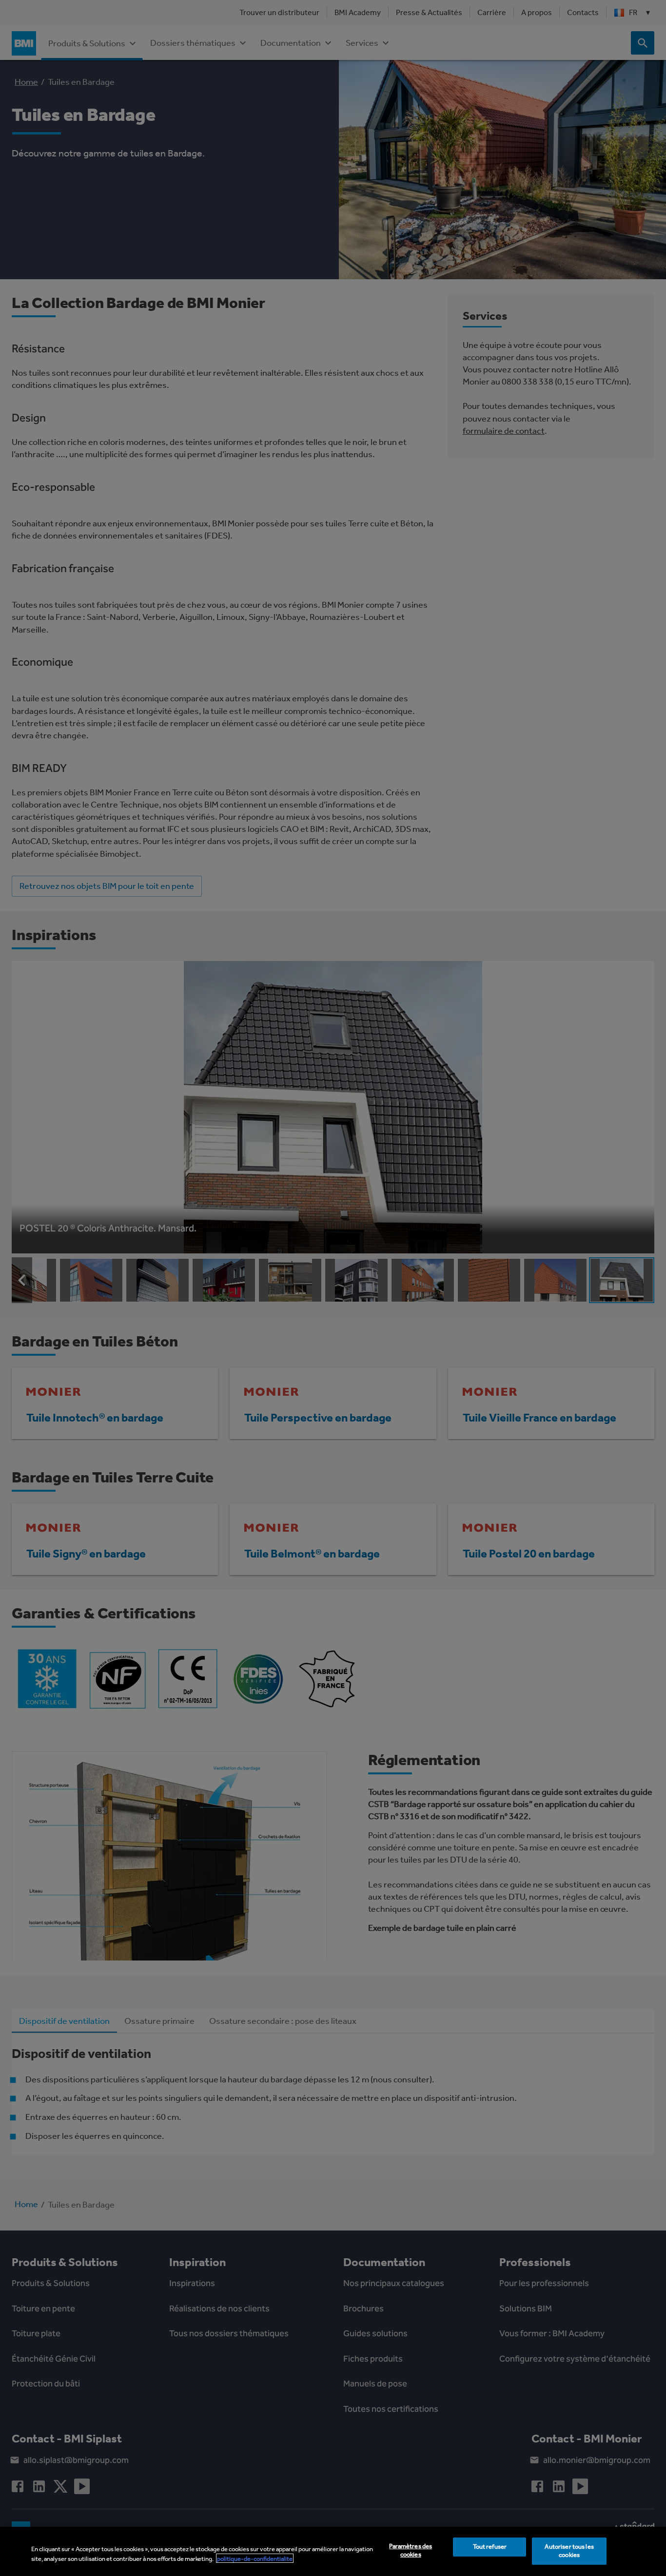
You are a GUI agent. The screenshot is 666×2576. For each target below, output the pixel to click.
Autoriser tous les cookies (569, 2551)
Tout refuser (490, 2547)
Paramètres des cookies (411, 2551)
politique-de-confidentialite (255, 2558)
